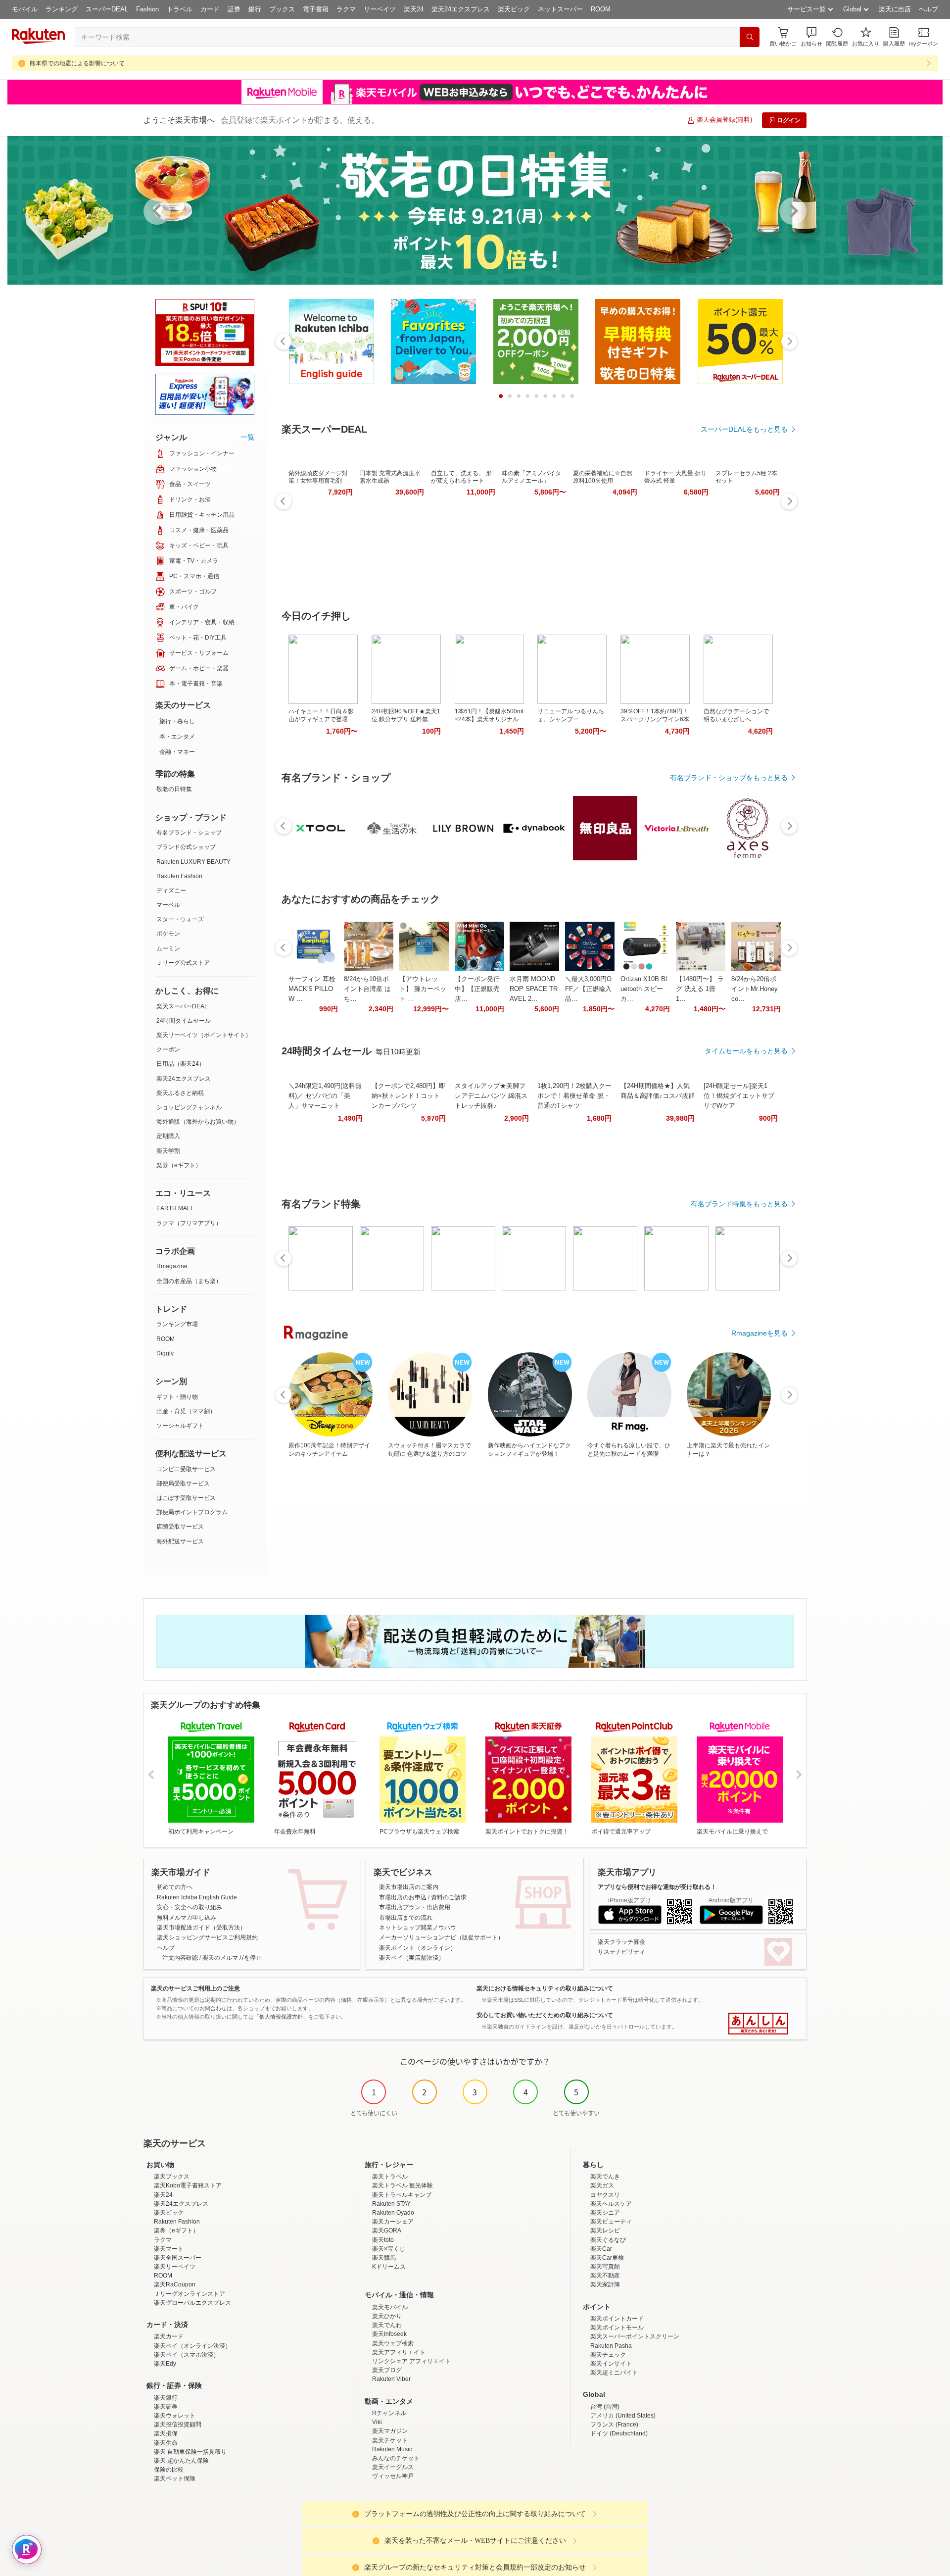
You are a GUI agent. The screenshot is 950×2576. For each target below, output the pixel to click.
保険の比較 (169, 2470)
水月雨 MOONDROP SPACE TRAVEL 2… (534, 989)
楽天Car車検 (607, 2258)
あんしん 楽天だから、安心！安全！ (758, 2024)
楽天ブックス (172, 2177)
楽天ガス (602, 2185)
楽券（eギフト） (179, 1165)
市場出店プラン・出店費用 (415, 1907)
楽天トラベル (390, 2177)
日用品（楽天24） (181, 1064)
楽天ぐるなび (608, 2240)
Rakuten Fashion (179, 876)
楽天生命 (166, 2443)
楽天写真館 (605, 2267)
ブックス (282, 9)
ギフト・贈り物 (177, 1397)
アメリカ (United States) (623, 2416)
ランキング (62, 9)
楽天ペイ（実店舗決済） (412, 1958)
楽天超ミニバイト (614, 2373)
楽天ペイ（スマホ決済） (187, 2355)
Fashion (147, 9)
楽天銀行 (166, 2398)
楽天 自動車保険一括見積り (190, 2452)
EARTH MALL (175, 1208)
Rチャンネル (389, 2413)
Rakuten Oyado (393, 2213)
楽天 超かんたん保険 (181, 2461)
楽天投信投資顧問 (178, 2425)
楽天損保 (166, 2433)
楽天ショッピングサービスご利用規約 (207, 1937)
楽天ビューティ (611, 2222)
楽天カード (169, 2336)
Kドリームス (389, 2267)
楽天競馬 (384, 2258)
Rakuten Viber (391, 2379)
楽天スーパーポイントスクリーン (635, 2336)
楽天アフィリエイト (399, 2352)
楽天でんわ (387, 2325)
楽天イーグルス (393, 2467)
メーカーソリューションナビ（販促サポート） (441, 1937)
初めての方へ (175, 1887)
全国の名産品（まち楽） (189, 1281)
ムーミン (168, 948)
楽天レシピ (605, 2230)
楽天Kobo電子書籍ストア (188, 2185)
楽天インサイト (611, 2364)
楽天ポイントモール (617, 2328)
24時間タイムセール (184, 1021)
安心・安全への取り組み (190, 1907)
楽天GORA (387, 2230)
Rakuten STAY (391, 2204)
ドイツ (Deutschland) (619, 2433)
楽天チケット (390, 2440)
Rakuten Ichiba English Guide (197, 1897)
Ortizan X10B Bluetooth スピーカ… (644, 989)
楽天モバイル (390, 2307)
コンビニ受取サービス (186, 1469)
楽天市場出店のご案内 (409, 1887)
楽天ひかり (387, 2316)
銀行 (255, 9)
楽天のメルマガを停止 (232, 1958)
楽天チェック (608, 2355)
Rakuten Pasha (611, 2346)
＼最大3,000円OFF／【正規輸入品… (588, 989)
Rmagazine (172, 1266)
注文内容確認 (180, 1958)
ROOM (601, 9)
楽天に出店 (895, 9)
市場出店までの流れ (406, 1918)
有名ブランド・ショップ (189, 833)
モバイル (25, 9)
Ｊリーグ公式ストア (183, 963)
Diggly (165, 1353)
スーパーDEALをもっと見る (744, 429)
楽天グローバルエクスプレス (192, 2303)
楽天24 (414, 9)
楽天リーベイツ (175, 2267)
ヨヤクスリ (605, 2195)
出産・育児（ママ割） (186, 1411)
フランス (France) (614, 2425)
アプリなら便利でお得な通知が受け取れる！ (657, 1887)
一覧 (247, 437)
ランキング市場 (177, 1324)
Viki (377, 2422)
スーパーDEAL (107, 9)
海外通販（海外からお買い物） (198, 1122)
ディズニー (171, 891)
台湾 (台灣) (605, 2407)
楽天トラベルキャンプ (402, 2195)
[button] (811, 37)
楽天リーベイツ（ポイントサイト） (204, 1035)
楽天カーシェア (393, 2222)
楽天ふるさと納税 (180, 1093)
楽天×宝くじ (389, 2249)
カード (210, 9)
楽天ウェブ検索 (393, 2343)
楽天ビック (514, 9)
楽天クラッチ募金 (621, 1942)
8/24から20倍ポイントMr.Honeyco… (755, 989)
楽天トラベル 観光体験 (403, 2185)
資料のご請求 (449, 1897)
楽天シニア (605, 2213)
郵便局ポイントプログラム (192, 1512)
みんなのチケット (396, 2458)
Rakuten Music (392, 2449)
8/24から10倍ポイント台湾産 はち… (367, 989)
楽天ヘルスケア (611, 2204)
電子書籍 (316, 9)
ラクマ (346, 9)
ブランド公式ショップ (186, 847)
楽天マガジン (390, 2431)
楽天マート (169, 2249)
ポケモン (168, 934)
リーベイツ (380, 9)
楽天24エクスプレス (461, 9)
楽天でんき (605, 2177)
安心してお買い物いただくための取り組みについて (545, 2015)
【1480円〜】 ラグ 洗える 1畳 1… (700, 989)
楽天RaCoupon (175, 2284)
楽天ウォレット (175, 2416)
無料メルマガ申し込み (187, 1918)
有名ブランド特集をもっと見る (739, 1204)
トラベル (180, 9)
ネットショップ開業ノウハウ (418, 1928)
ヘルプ (928, 9)
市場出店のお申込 (403, 1897)
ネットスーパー (560, 9)
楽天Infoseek (389, 2334)
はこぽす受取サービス (186, 1498)
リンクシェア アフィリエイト (411, 2361)
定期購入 (168, 1136)
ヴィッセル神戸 (393, 2476)
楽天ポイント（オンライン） (418, 1948)
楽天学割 (168, 1151)
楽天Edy (165, 2364)
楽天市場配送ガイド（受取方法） (201, 1928)
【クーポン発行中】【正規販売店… (477, 989)
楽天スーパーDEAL (182, 1006)
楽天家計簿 (605, 2284)
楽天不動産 (605, 2276)
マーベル (168, 905)
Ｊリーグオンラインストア (190, 2294)
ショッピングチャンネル (189, 1107)
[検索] (750, 37)
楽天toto (383, 2240)
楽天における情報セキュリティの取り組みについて (545, 1988)
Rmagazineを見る (760, 1333)
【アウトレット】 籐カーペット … (423, 989)
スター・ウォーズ (180, 919)
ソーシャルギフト (180, 1426)
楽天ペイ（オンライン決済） (192, 2346)
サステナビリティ (621, 1952)
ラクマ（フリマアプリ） (189, 1223)
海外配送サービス (180, 1541)
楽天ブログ (387, 2370)
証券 (234, 9)
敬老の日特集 (174, 789)
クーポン (168, 1049)
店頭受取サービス (180, 1527)
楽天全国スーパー (178, 2258)
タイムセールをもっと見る (746, 1051)
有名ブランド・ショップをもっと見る (729, 778)
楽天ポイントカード (617, 2319)
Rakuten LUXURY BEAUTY (193, 862)
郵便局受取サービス (183, 1484)
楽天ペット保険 (175, 2478)
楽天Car (601, 2249)
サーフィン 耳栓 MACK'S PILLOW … (312, 989)
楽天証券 (166, 2407)
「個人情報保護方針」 (281, 2017)
